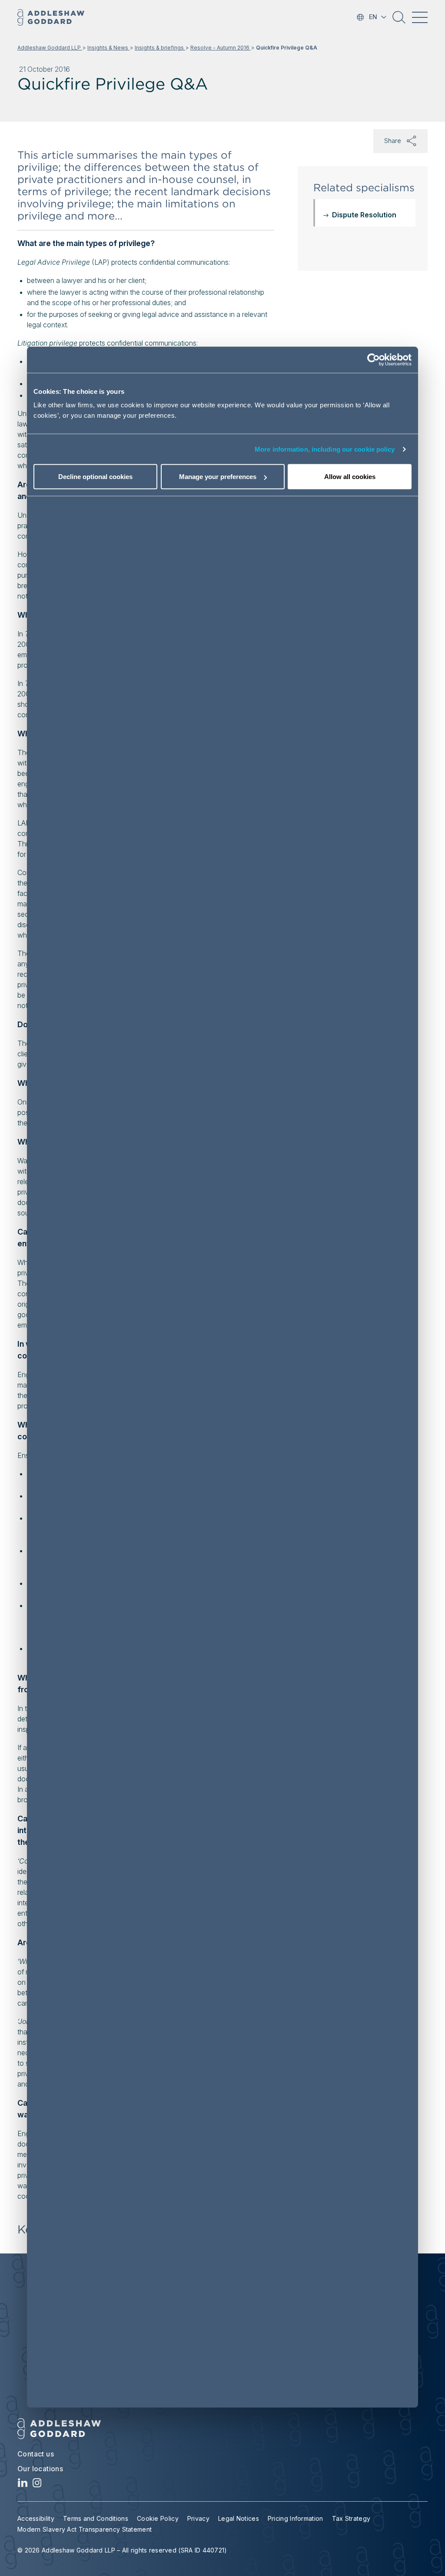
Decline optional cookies (95, 477)
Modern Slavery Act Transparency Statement (85, 2529)
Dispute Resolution (364, 215)
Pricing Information (296, 2518)
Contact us (36, 2454)
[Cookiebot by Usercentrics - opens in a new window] (374, 359)
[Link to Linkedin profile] (23, 2485)
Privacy (198, 2518)
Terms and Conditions (96, 2518)
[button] (399, 20)
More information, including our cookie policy (325, 449)
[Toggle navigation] (420, 17)
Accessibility (36, 2518)
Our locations (40, 2469)
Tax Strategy (351, 2518)
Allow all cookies (350, 477)
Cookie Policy (158, 2518)
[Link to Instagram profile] (37, 2485)
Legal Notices (239, 2518)
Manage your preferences (218, 477)
